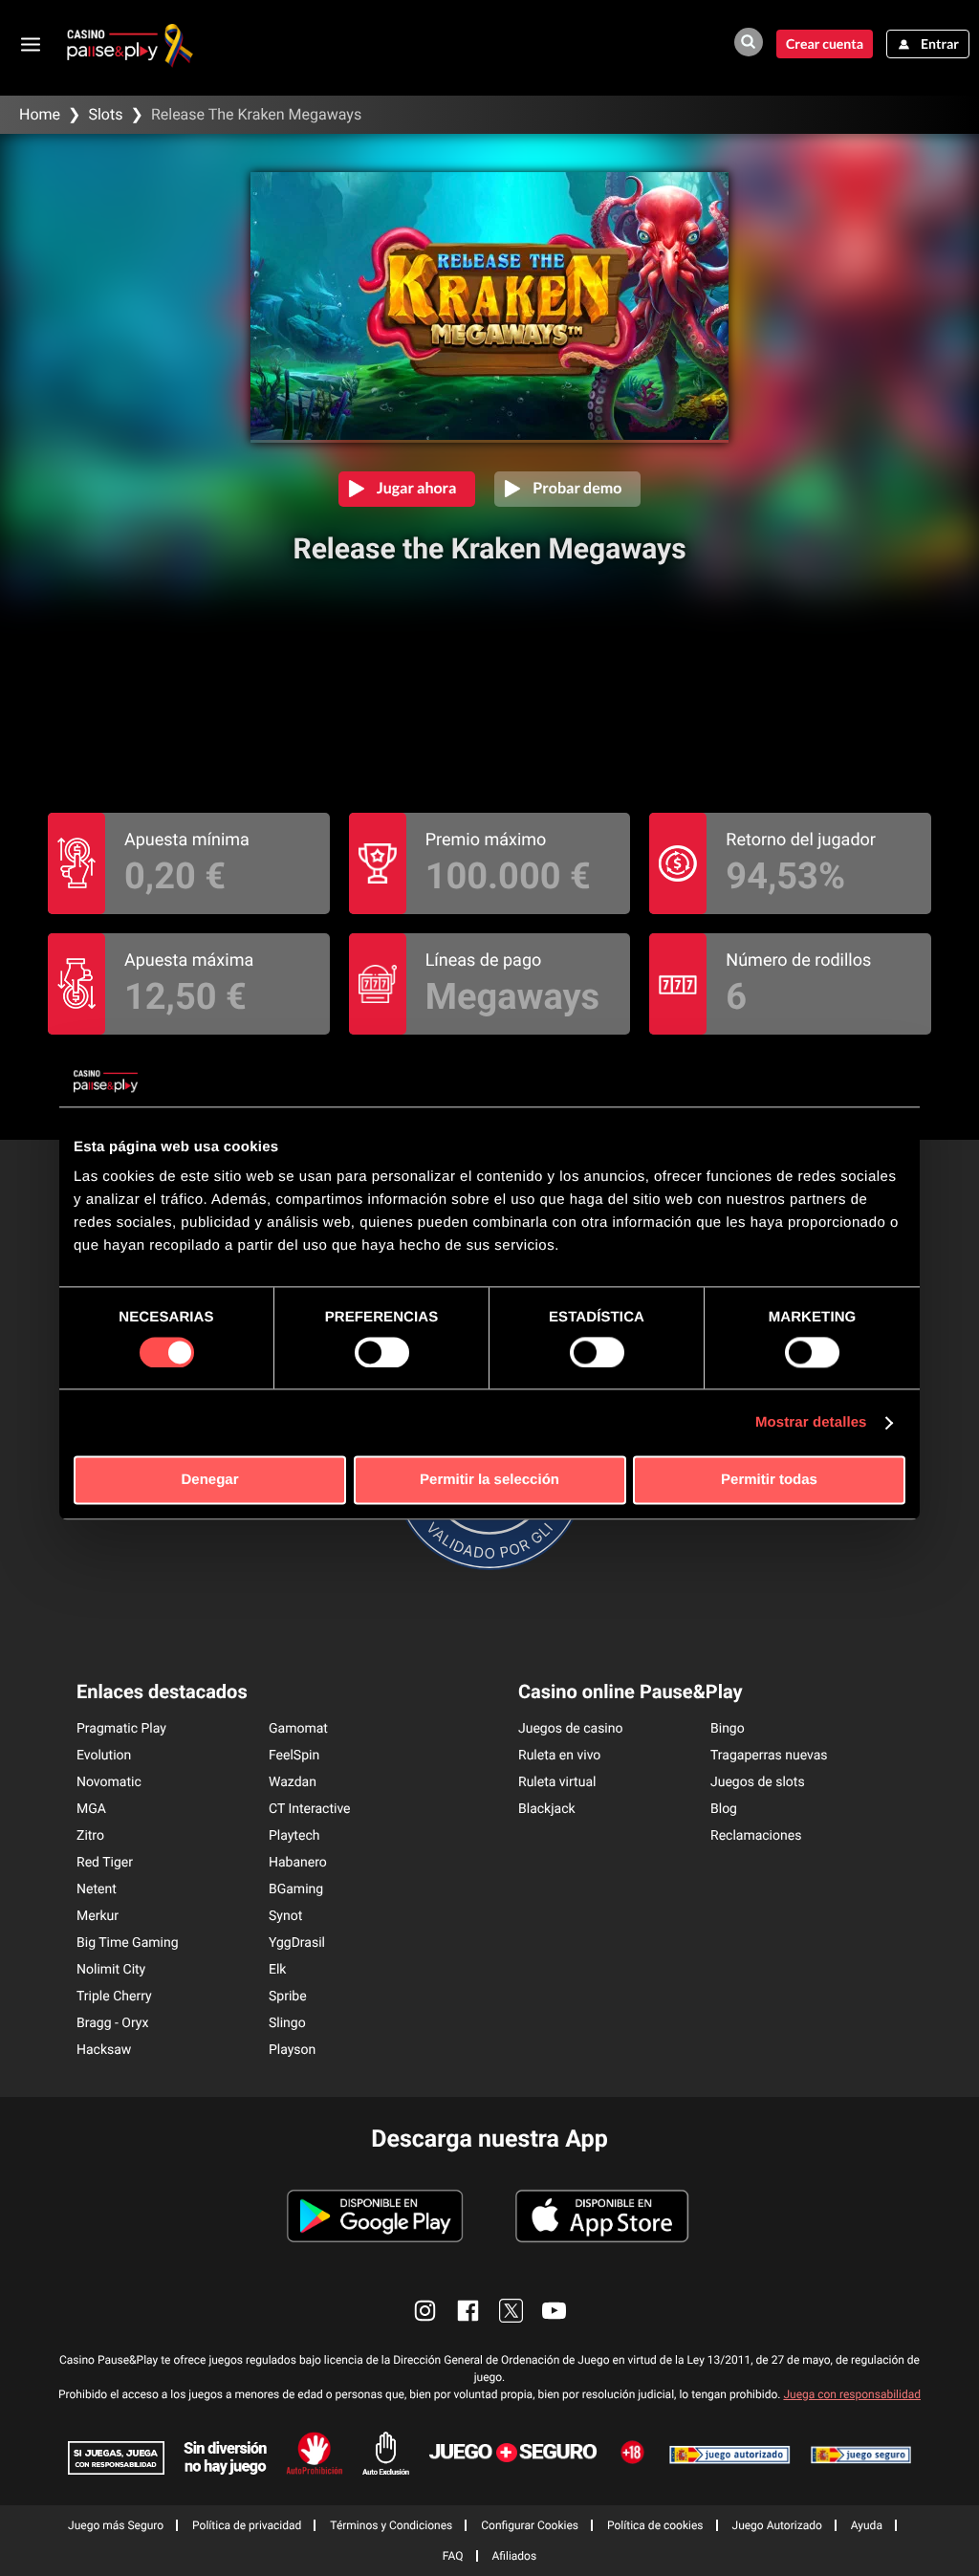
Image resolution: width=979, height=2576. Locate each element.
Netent (97, 1889)
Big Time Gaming (128, 1943)
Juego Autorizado (777, 2525)
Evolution (104, 1756)
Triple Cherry (114, 1997)
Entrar (940, 44)
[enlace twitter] (511, 2311)
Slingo (287, 2023)
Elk (277, 1970)
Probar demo (577, 488)
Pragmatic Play (121, 1729)
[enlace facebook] (468, 2311)
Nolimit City (111, 1970)
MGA (91, 1809)
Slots (105, 114)
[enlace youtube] (554, 2311)
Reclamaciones (756, 1836)
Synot (285, 1916)
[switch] (382, 1352)
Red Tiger (105, 1863)
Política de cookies (655, 2525)
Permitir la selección (489, 1481)
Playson (292, 2050)
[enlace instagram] (425, 2311)
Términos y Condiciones (391, 2525)
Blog (724, 1809)
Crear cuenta (825, 44)
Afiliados (515, 2556)
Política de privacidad (247, 2525)
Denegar (209, 1481)
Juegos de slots (758, 1782)
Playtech (294, 1836)
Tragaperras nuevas (769, 1756)
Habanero (298, 1863)
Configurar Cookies (530, 2525)
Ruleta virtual (557, 1782)
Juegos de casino (571, 1729)
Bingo (728, 1729)
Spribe (288, 1997)
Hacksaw (104, 2050)
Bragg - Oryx (112, 2023)
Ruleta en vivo (559, 1756)
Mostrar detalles (811, 1422)
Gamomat (298, 1729)
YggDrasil (297, 1943)
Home (40, 114)
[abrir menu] (31, 44)
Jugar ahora (417, 488)
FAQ (453, 2556)
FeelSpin (294, 1756)
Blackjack (547, 1809)
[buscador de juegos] (749, 42)
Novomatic (109, 1782)
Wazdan (293, 1782)
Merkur (98, 1916)
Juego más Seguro (116, 2525)
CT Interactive (310, 1809)
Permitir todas (769, 1481)
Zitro (90, 1836)
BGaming (296, 1889)
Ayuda (867, 2525)
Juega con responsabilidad (852, 2394)
